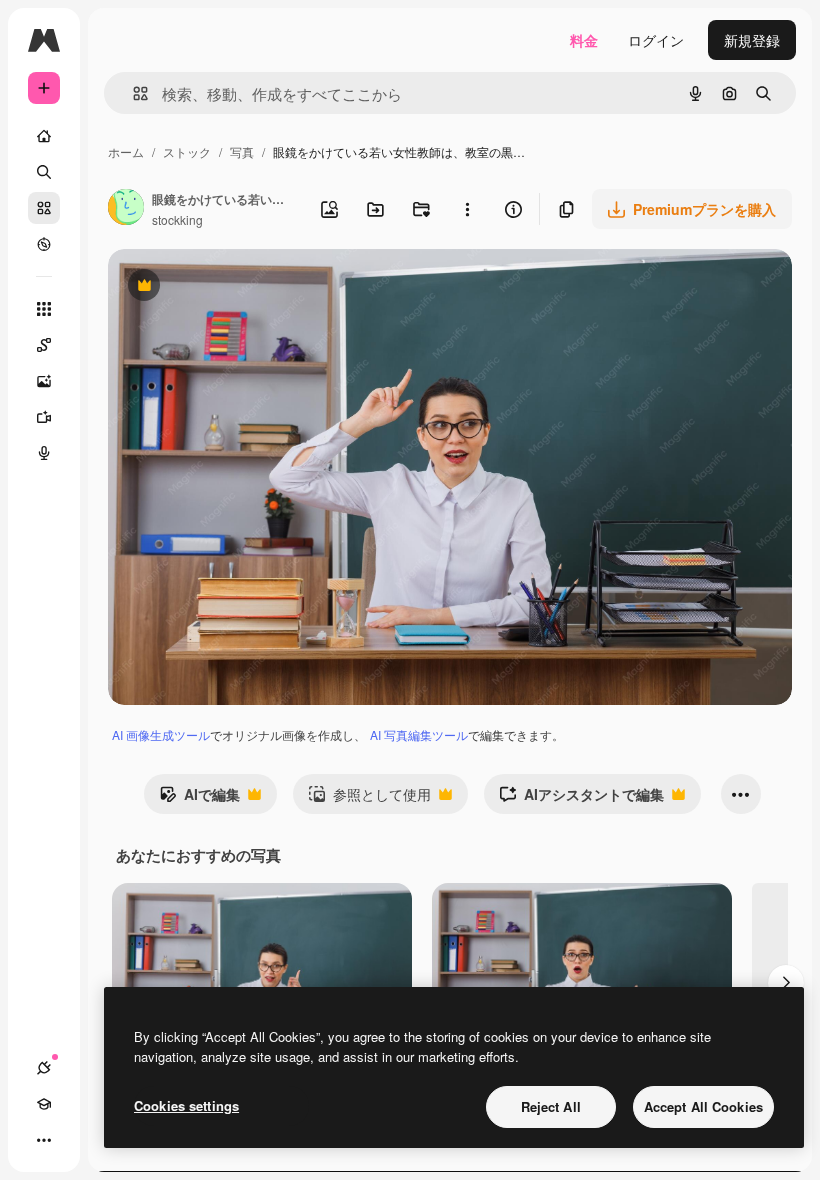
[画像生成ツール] (44, 381)
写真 (242, 151)
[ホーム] (44, 136)
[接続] (44, 1068)
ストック (187, 151)
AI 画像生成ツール (161, 734)
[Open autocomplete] (132, 93)
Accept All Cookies (703, 1106)
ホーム (126, 151)
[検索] (44, 172)
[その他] (44, 1140)
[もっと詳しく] (44, 244)
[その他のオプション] (467, 209)
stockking (177, 219)
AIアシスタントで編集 (581, 799)
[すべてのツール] (44, 309)
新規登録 (752, 40)
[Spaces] (44, 345)
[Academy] (44, 1104)
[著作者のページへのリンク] (126, 209)
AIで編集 (199, 799)
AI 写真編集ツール (419, 734)
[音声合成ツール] (44, 453)
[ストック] (44, 208)
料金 (584, 40)
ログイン (656, 40)
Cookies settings (186, 1105)
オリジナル (245, 287)
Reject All (551, 1106)
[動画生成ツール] (44, 417)
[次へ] (786, 983)
